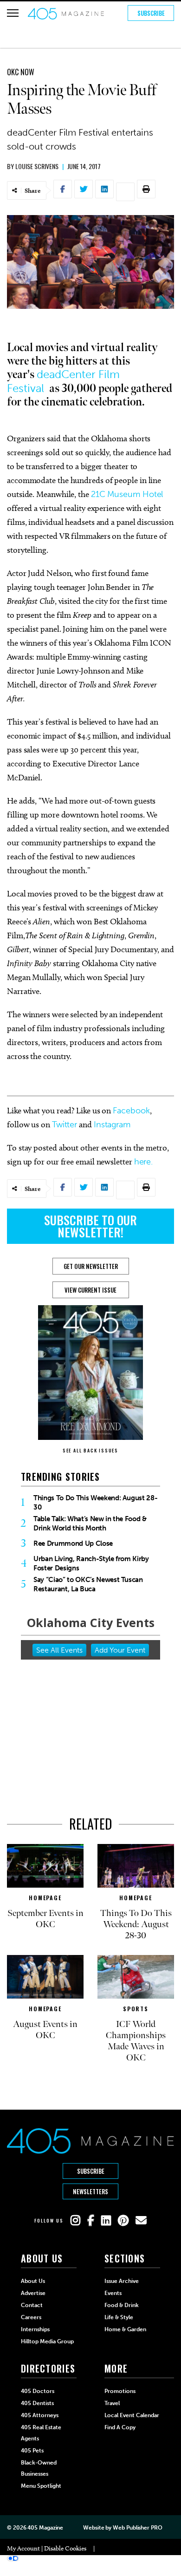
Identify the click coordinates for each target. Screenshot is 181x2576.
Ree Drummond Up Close (73, 1543)
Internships (35, 2329)
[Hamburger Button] (13, 13)
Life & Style (119, 2317)
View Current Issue (90, 1290)
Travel (112, 2403)
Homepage (45, 1898)
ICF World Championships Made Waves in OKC (136, 2041)
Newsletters (90, 2191)
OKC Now (21, 72)
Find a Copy (120, 2427)
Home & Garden (125, 2329)
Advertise (33, 2293)
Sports (136, 2009)
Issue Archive (122, 2281)
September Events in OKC (45, 1919)
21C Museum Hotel (127, 494)
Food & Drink (122, 2305)
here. (144, 1162)
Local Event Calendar (132, 2415)
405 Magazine (45, 2528)
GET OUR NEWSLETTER (91, 1266)
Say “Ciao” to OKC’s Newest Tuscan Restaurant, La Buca (88, 1584)
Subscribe (151, 13)
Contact (32, 2305)
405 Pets (32, 2451)
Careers (31, 2317)
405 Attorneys (40, 2415)
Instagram (112, 1125)
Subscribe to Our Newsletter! (90, 1226)
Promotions (120, 2391)
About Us (33, 2281)
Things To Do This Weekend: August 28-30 (95, 1503)
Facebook (131, 1111)
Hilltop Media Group (47, 2341)
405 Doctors (38, 2391)
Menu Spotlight (41, 2486)
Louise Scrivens (37, 166)
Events (113, 2293)
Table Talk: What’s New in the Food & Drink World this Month (90, 1523)
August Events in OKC (45, 2030)
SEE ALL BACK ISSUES (90, 1450)
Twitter (65, 1125)
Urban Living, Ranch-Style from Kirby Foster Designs (91, 1563)
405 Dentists (37, 2403)
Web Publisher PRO (137, 2528)
